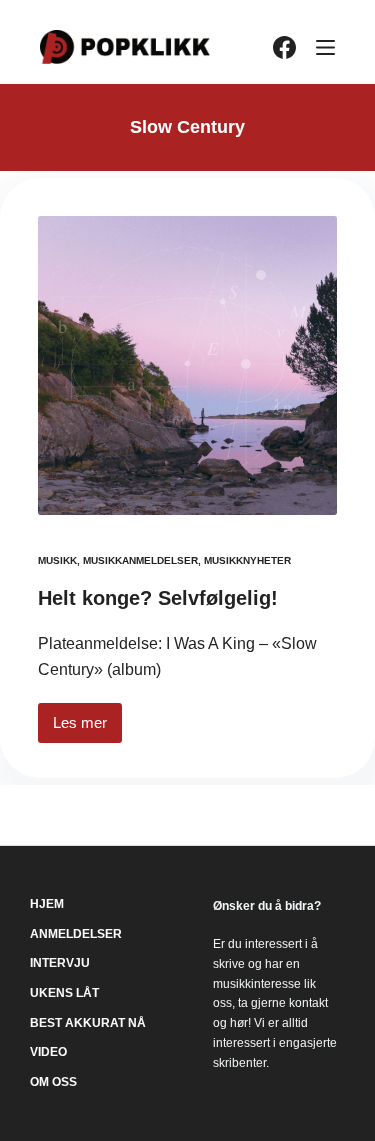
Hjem (47, 904)
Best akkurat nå (88, 1023)
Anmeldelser (76, 934)
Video (48, 1052)
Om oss (53, 1082)
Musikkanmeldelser (140, 560)
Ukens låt (64, 993)
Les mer (87, 728)
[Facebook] (284, 47)
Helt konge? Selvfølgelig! (158, 598)
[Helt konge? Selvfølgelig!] (187, 365)
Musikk (57, 560)
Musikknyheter (247, 560)
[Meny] (325, 47)
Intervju (60, 963)
